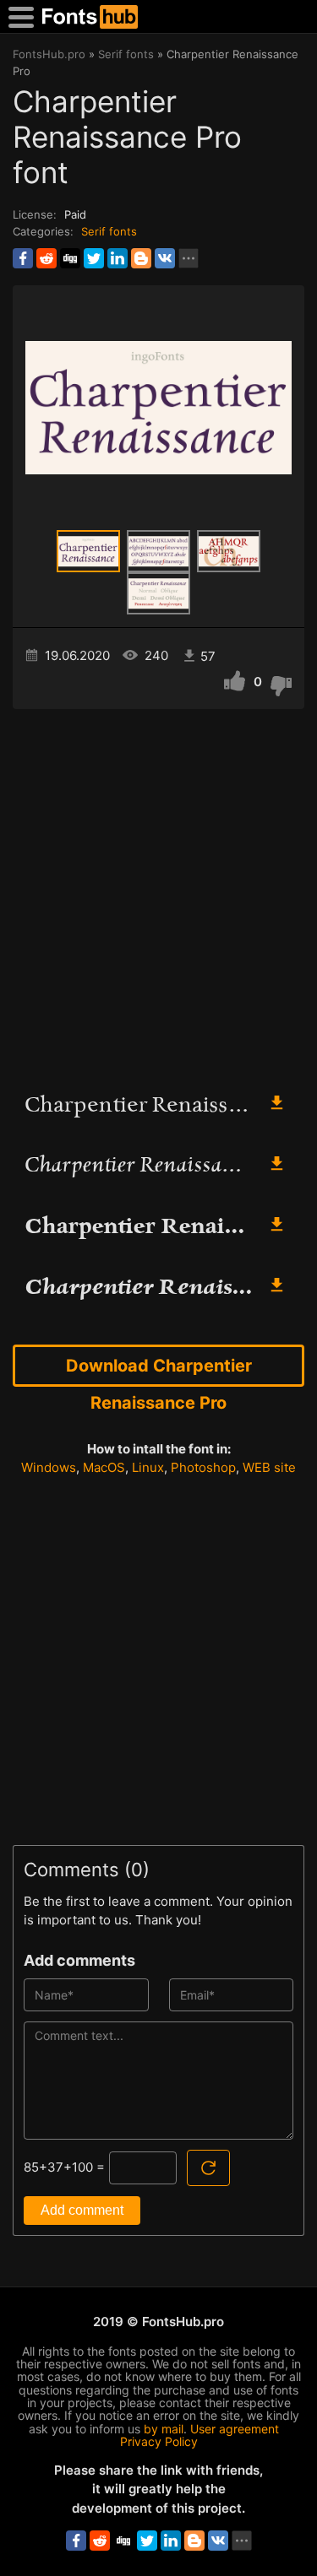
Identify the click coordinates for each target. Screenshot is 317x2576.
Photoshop (203, 1467)
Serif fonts (109, 231)
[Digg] (70, 258)
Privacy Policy (159, 2441)
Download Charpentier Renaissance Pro (159, 1371)
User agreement (235, 2429)
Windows (49, 1467)
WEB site (269, 1467)
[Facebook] (23, 258)
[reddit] (46, 258)
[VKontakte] (165, 258)
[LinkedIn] (118, 258)
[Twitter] (94, 258)
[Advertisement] (158, 893)
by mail (164, 2429)
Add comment (82, 2210)
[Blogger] (141, 258)
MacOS (104, 1467)
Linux (148, 1467)
